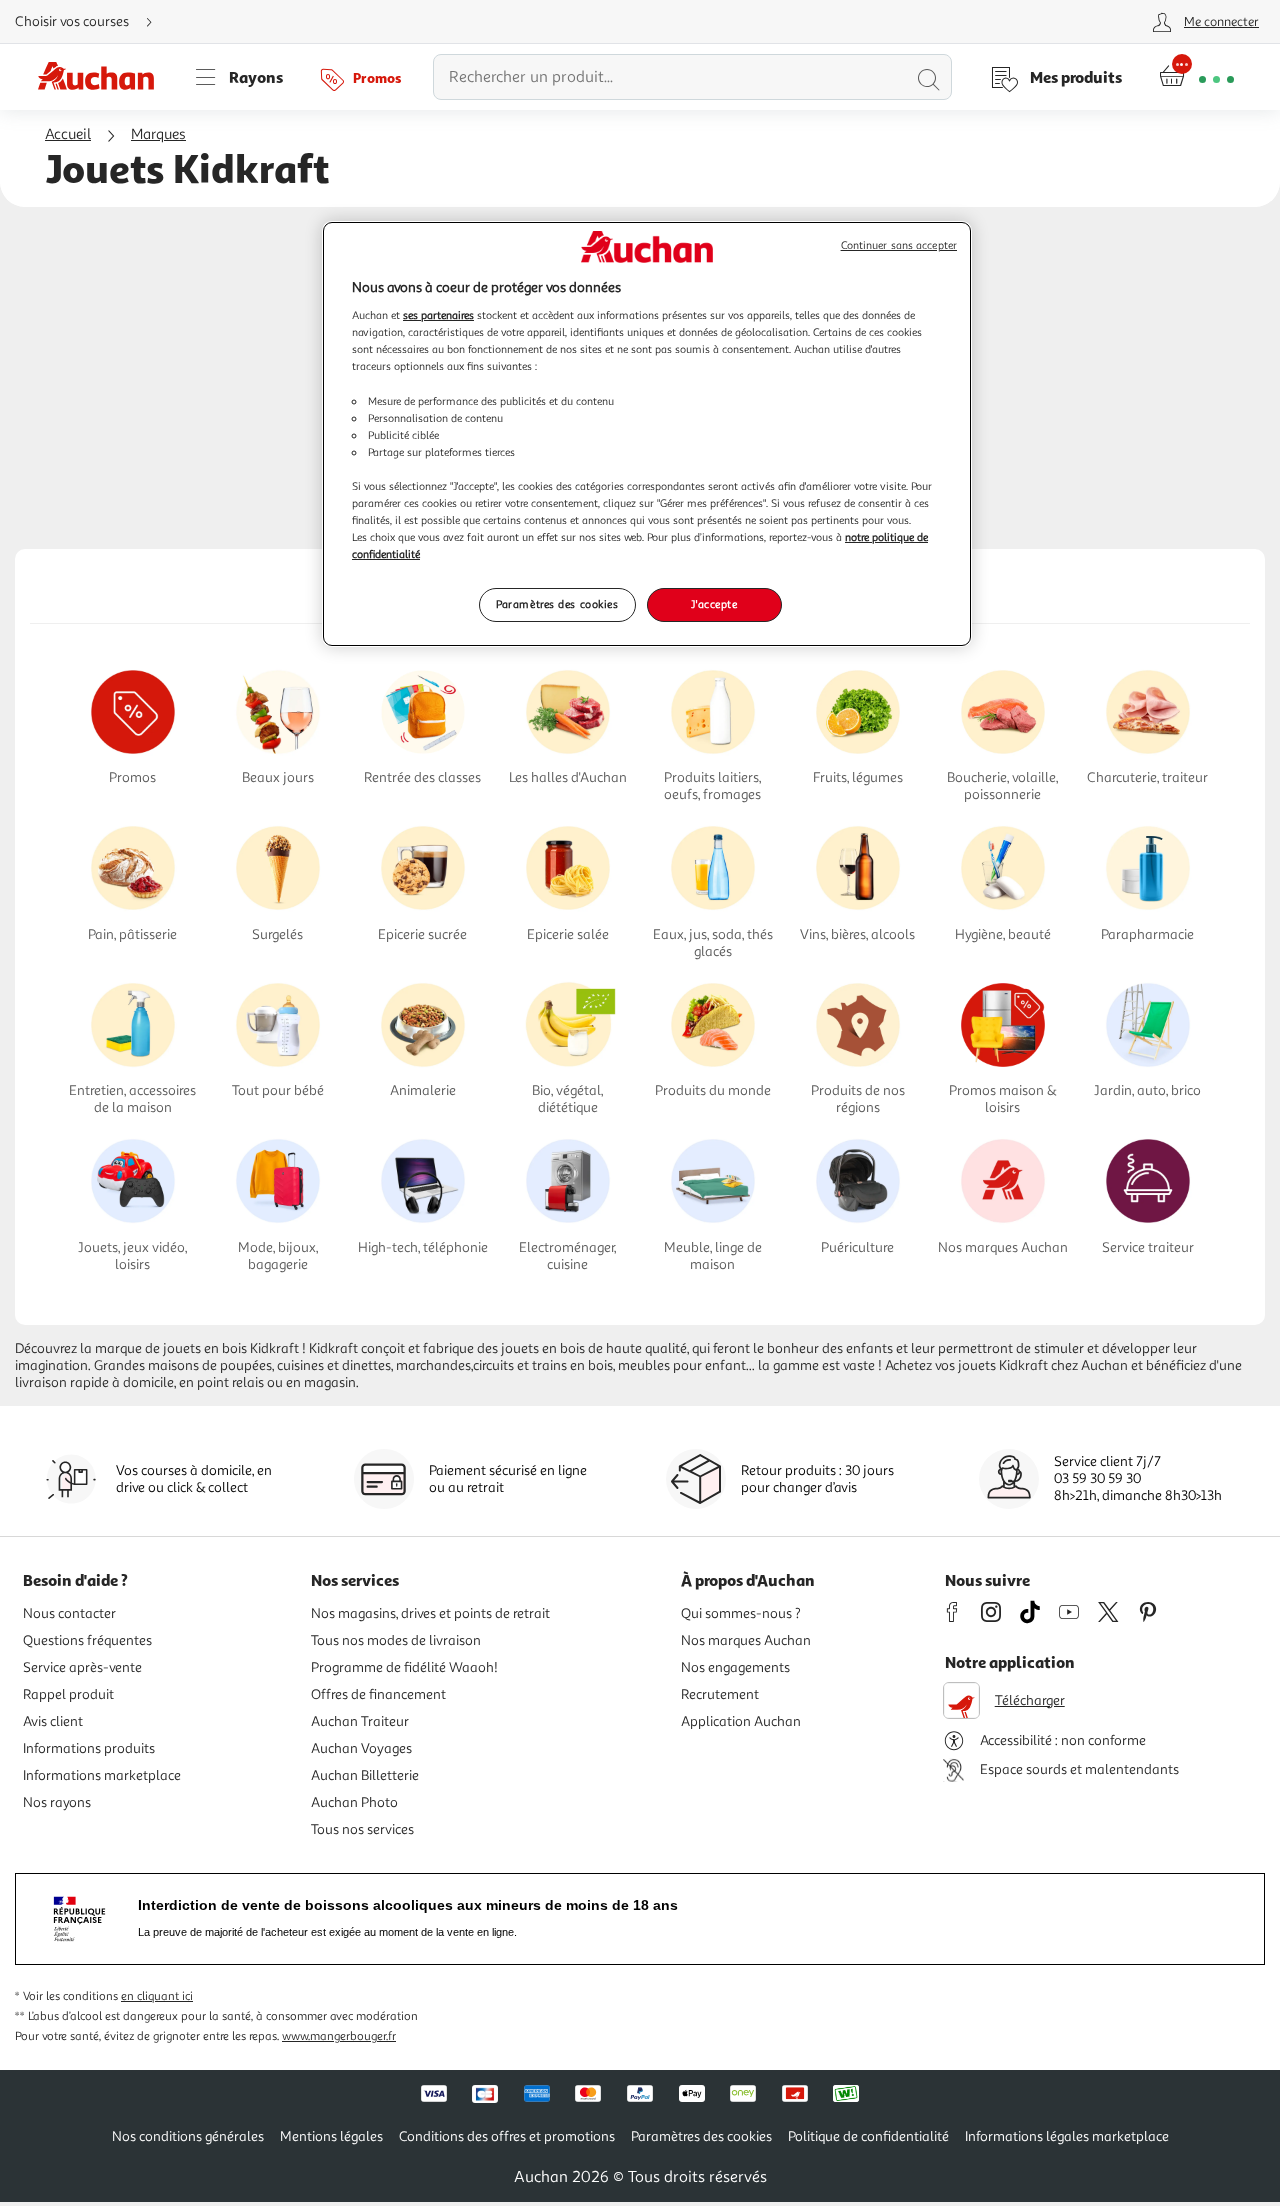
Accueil (68, 134)
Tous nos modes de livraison (396, 1640)
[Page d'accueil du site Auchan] (103, 77)
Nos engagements (735, 1667)
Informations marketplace (102, 1775)
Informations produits (89, 1748)
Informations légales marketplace (1067, 2136)
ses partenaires (438, 315)
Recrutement (720, 1694)
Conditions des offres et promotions (507, 2136)
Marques (158, 134)
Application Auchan (741, 1721)
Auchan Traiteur (360, 1721)
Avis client (53, 1721)
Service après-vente (82, 1667)
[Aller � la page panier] (1196, 77)
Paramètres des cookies (557, 604)
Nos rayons (57, 1802)
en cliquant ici (157, 1996)
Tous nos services (362, 1829)
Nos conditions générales (188, 2136)
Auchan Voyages (361, 1748)
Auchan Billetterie (365, 1775)
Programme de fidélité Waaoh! (404, 1667)
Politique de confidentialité (868, 2136)
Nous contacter (69, 1613)
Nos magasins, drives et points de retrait (430, 1613)
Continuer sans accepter (899, 245)
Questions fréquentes (87, 1640)
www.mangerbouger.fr (339, 2036)
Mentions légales (331, 2136)
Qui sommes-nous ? (741, 1613)
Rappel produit (68, 1694)
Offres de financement (378, 1694)
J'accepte (714, 604)
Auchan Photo (354, 1802)
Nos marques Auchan (746, 1640)
